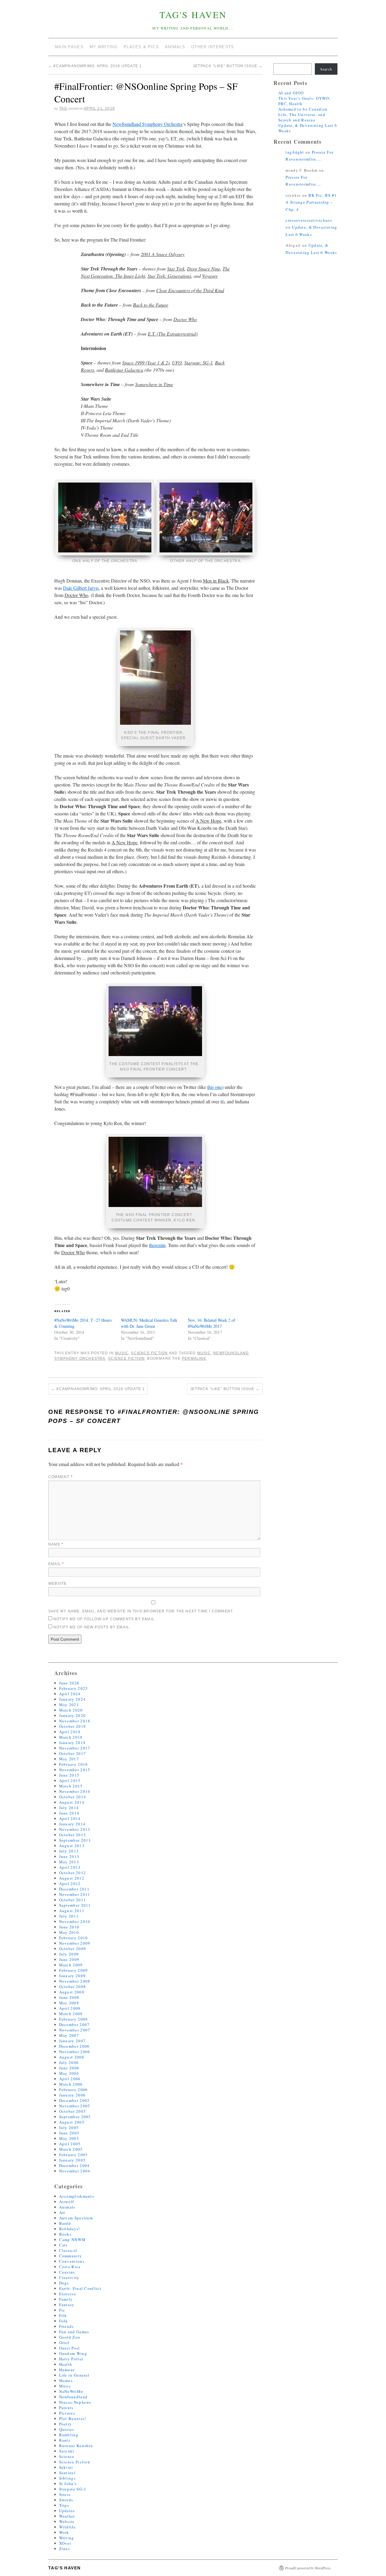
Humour (67, 2370)
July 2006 (69, 2062)
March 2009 (71, 1965)
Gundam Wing (73, 2353)
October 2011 (73, 1900)
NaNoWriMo (71, 2391)
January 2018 (73, 1743)
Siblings (67, 2478)
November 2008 (75, 1981)
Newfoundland (73, 2397)
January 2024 (73, 1699)
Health (66, 2364)
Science (67, 2456)
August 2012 (72, 1878)
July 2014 (69, 1808)
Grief (64, 2343)
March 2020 (71, 1710)
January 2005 (73, 2160)
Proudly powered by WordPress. (308, 2568)
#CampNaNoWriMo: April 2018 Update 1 (95, 66)
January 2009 (73, 1976)
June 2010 (69, 1927)
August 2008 (72, 1992)
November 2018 (75, 1721)
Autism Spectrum (76, 2218)
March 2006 (71, 2084)
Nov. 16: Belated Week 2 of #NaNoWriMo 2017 (212, 1323)
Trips (64, 2505)
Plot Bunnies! (73, 2418)
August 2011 (72, 1911)
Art (62, 2212)
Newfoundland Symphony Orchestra (147, 124)
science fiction (126, 1358)
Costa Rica (70, 2267)
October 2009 (73, 1949)
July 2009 (69, 1954)
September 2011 (75, 1905)
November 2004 (75, 2171)
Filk (63, 2315)
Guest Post (70, 2348)
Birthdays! (70, 2229)
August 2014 (72, 1802)
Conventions (72, 2261)
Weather (67, 2516)
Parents (66, 2408)
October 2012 (73, 1873)
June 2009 (69, 1959)
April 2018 (70, 1732)
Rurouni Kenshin (76, 2446)
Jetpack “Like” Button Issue (228, 66)
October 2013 (73, 1835)
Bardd (65, 2223)
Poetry (66, 2424)
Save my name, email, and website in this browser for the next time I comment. (141, 1611)
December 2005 (74, 2100)
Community (71, 2256)
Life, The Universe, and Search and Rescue (302, 117)
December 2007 (74, 2024)
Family (66, 2299)
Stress (65, 2494)
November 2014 (75, 1791)
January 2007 (73, 2041)
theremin (157, 1245)
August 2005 (72, 2122)
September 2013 (75, 1840)
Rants (65, 2440)
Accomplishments (77, 2196)
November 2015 (75, 1770)
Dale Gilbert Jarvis (81, 588)
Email (56, 1564)
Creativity (69, 2277)
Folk (64, 2321)
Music (122, 1353)
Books (65, 2234)
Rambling (69, 2435)
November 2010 (75, 1921)
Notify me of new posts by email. (92, 1627)
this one (215, 1087)
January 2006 (73, 2095)
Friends (66, 2326)
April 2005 (70, 2144)
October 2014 (73, 1797)
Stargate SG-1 (73, 2489)
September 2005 (75, 2117)
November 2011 (75, 1894)
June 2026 (69, 1683)
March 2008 (71, 2014)
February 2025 (74, 1688)
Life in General (74, 2375)
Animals (67, 2207)
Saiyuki (67, 2451)
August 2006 (72, 2057)
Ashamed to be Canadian (303, 109)
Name (56, 1544)
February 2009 (74, 1970)
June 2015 (69, 1775)
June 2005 (69, 2133)
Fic (62, 2310)
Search (326, 69)
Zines (65, 2549)
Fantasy (67, 2305)
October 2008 (73, 1987)
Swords (66, 2500)
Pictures (67, 2413)
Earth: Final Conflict (80, 2288)
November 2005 (75, 2106)
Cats (63, 2245)
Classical (68, 2250)
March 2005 (71, 2149)
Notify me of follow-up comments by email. (105, 1619)
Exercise (68, 2294)
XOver (65, 2543)
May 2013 (69, 1862)
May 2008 (69, 2003)
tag (63, 108)
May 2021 (69, 1705)
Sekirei (66, 2467)
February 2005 (74, 2155)
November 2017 (75, 1748)
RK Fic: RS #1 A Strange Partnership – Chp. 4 (311, 202)
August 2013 (72, 1846)
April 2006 (70, 2079)
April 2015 (70, 1780)
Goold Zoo (70, 2337)
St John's (68, 2484)
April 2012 (70, 1884)
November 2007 (75, 2030)
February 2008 (74, 2019)
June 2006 (69, 2068)
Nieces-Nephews (75, 2402)
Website (57, 1583)
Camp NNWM (73, 2240)
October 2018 (73, 1726)
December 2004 (74, 2165)
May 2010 (69, 1932)
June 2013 (69, 1856)
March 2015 (71, 1786)
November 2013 (75, 1829)
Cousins (67, 2272)
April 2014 (70, 1818)
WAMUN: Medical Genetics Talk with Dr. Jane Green (149, 1323)
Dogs (64, 2283)
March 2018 (71, 1737)
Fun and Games (74, 2332)
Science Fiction (149, 1353)
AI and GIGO (291, 93)
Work (64, 2532)
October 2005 (73, 2111)
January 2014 (73, 1824)
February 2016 (74, 1764)
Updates (67, 2511)
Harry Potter (71, 2359)
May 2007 (69, 2035)
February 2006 (74, 2090)
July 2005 (69, 2127)
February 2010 (74, 1938)
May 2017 (69, 1759)
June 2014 (69, 1813)
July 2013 (69, 1851)
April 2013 (70, 1867)
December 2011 (74, 1889)
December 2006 (74, 2046)
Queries (67, 2429)
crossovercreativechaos (309, 220)
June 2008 (69, 1997)
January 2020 (73, 1715)
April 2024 (70, 1694)
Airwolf (67, 2202)
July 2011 (69, 1916)
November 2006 (75, 2052)
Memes (66, 2381)
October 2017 (73, 1753)
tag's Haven (193, 14)
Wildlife (67, 2527)
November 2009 (75, 1943)
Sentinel (67, 2473)
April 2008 (70, 2008)
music (204, 1353)
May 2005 (69, 2138)
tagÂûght (295, 152)
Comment (60, 1477)
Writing (67, 2538)
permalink (194, 1358)
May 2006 (69, 2073)
